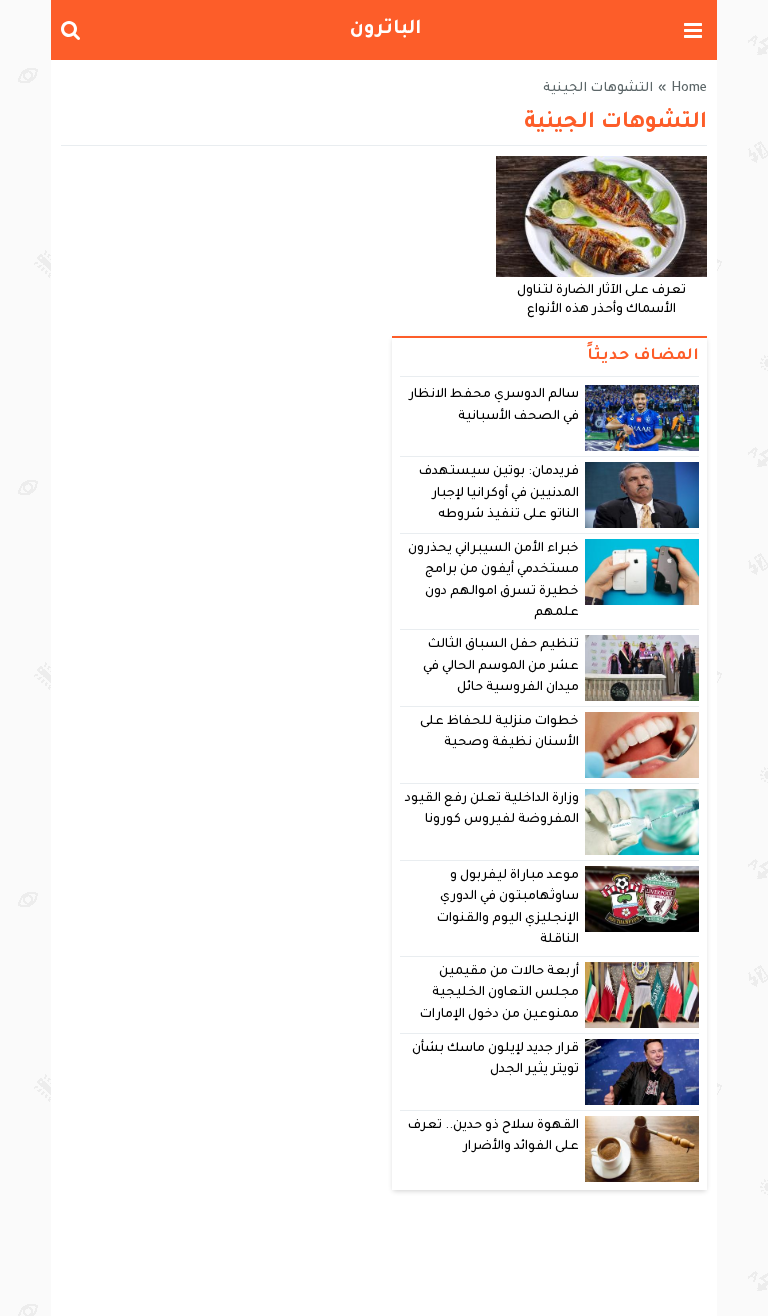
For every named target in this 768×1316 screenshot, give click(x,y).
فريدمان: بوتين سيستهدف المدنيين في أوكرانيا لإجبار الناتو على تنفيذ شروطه (499, 493)
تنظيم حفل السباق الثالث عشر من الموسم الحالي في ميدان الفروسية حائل (501, 666)
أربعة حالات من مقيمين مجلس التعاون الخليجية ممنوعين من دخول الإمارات (499, 993)
